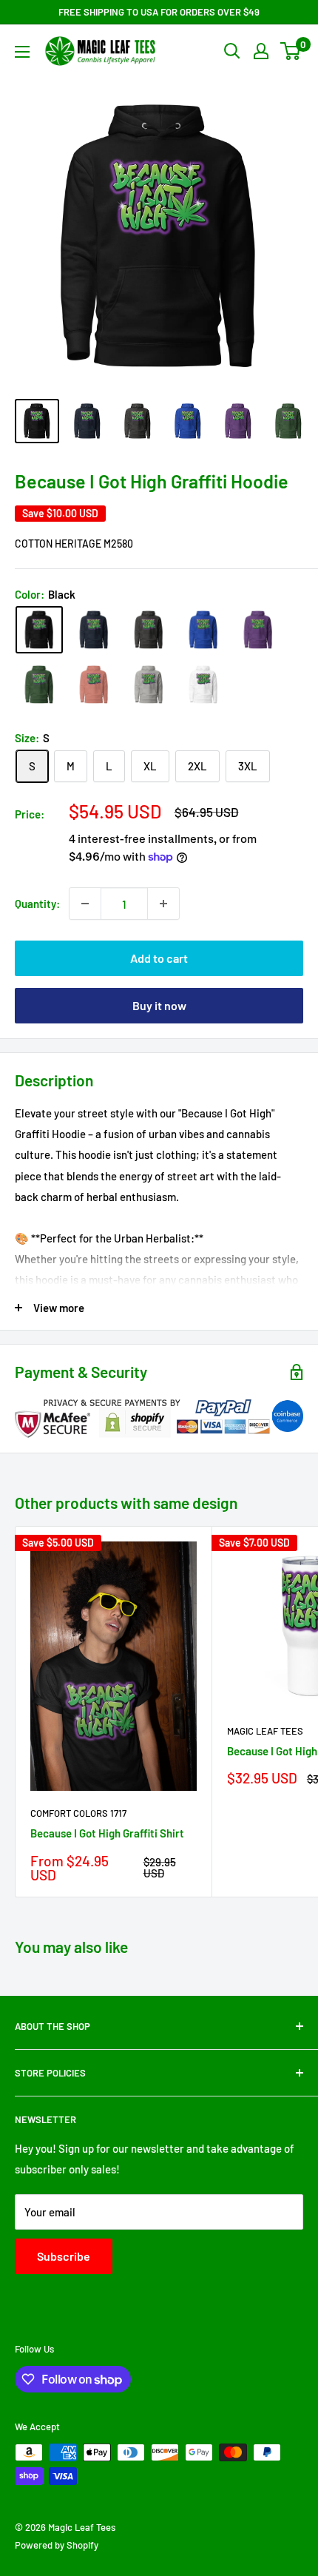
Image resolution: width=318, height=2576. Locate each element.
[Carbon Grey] (149, 685)
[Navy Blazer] (94, 630)
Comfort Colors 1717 (78, 1813)
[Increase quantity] (163, 904)
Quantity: (37, 904)
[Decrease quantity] (85, 904)
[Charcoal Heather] (149, 630)
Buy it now (159, 1005)
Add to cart (159, 958)
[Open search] (232, 51)
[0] (291, 51)
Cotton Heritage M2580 (74, 544)
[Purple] (258, 630)
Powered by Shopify (57, 2545)
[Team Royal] (203, 630)
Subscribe (64, 2256)
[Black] (39, 630)
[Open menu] (22, 52)
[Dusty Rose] (94, 685)
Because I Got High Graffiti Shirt (107, 1833)
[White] (203, 685)
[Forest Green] (39, 685)
